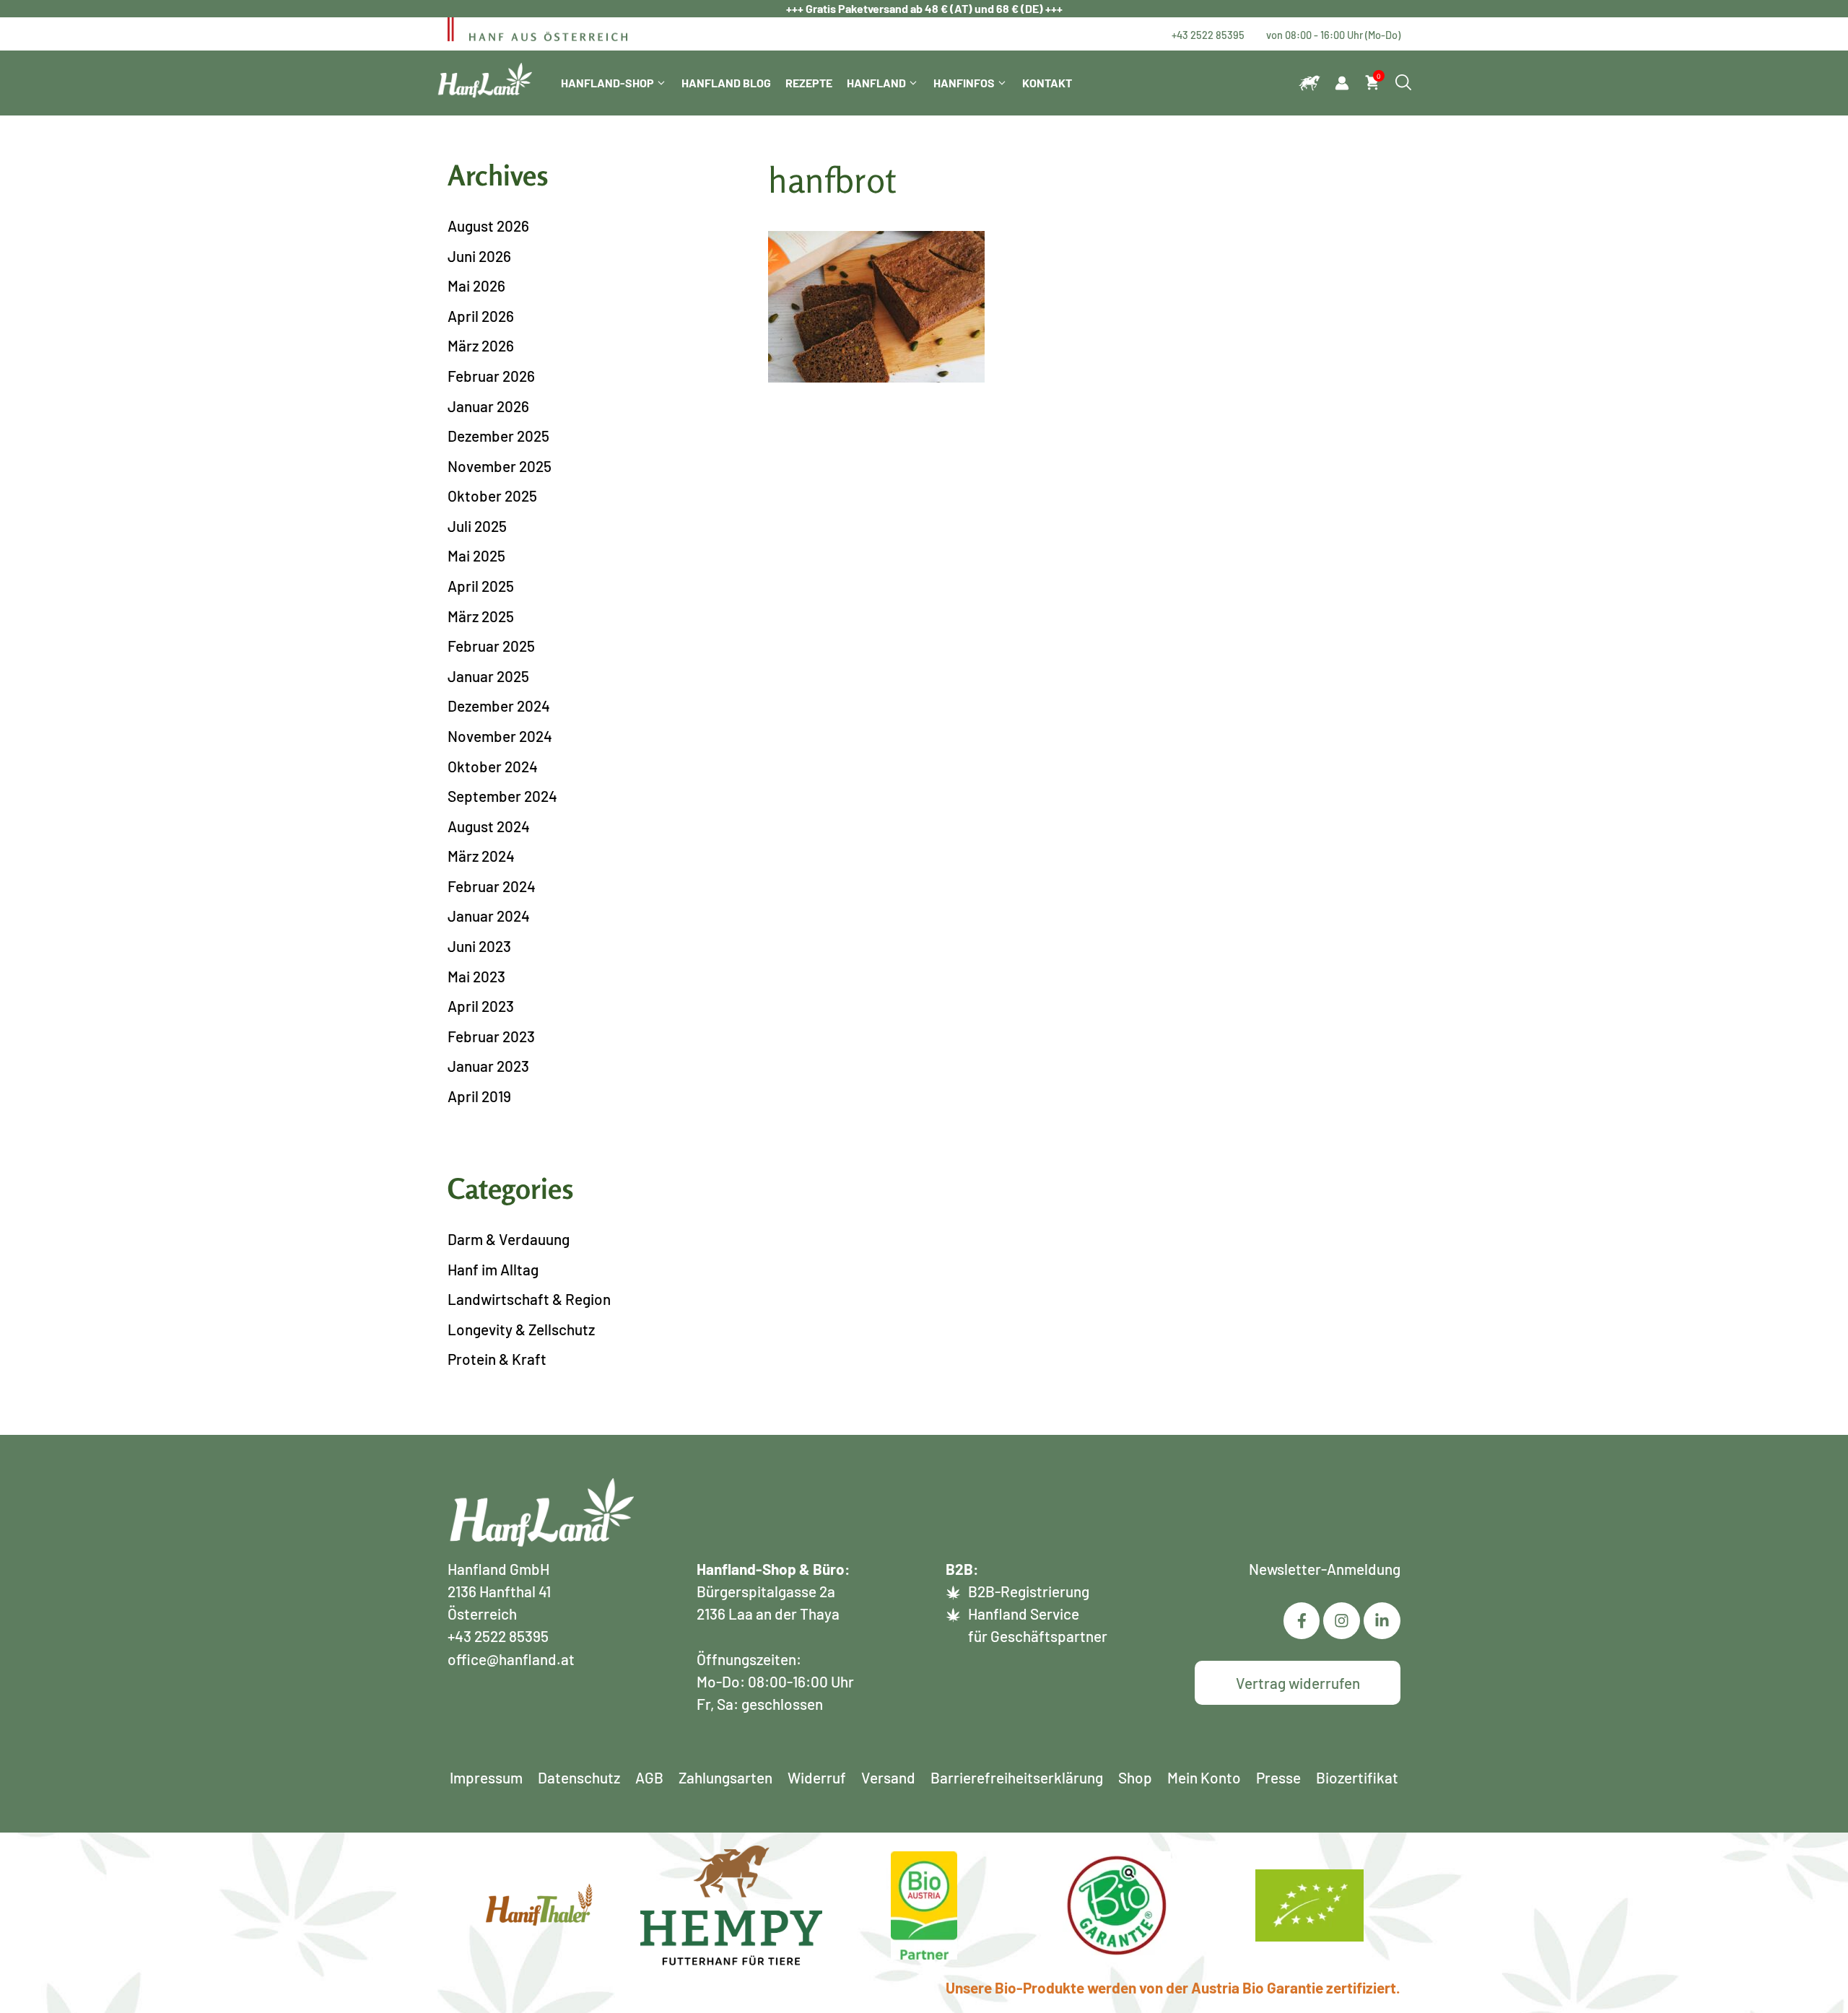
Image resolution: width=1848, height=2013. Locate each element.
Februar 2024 (492, 886)
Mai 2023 (476, 976)
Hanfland (876, 83)
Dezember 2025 (498, 436)
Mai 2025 (476, 555)
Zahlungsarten (725, 1777)
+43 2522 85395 (1208, 35)
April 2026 (481, 316)
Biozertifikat (1357, 1777)
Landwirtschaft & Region (529, 1299)
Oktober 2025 (492, 495)
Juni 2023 (479, 946)
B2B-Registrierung (1029, 1591)
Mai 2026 (476, 285)
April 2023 (481, 1006)
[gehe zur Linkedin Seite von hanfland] (1342, 1621)
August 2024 (489, 826)
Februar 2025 (491, 646)
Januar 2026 (488, 406)
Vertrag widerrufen (1298, 1683)
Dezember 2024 (499, 706)
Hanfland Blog (726, 83)
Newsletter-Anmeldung (1325, 1569)
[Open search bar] (1403, 83)
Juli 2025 (477, 526)
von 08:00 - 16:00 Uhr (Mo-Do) (1333, 35)
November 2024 (500, 736)
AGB (649, 1777)
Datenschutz (579, 1777)
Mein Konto (1204, 1777)
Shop (1135, 1777)
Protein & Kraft (497, 1359)
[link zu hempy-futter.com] (1309, 83)
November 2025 (500, 466)
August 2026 (488, 226)
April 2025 (481, 586)
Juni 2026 (479, 256)
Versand (888, 1777)
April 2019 (479, 1096)
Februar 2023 (491, 1036)
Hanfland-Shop (607, 83)
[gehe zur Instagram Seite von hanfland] (1382, 1621)
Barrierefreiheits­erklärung (1017, 1777)
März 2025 (481, 616)
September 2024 (502, 796)
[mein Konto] (1342, 83)
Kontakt (1047, 83)
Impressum (486, 1777)
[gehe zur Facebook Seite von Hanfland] (1302, 1621)
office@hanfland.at (511, 1659)
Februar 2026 (491, 376)
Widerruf (817, 1777)
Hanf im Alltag (493, 1269)
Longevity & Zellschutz (521, 1329)
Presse (1278, 1777)
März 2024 (481, 856)
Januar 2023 (488, 1066)
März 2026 (481, 345)
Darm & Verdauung (509, 1239)
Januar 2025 (488, 676)
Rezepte (809, 83)
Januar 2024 (489, 916)
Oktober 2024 (493, 766)
